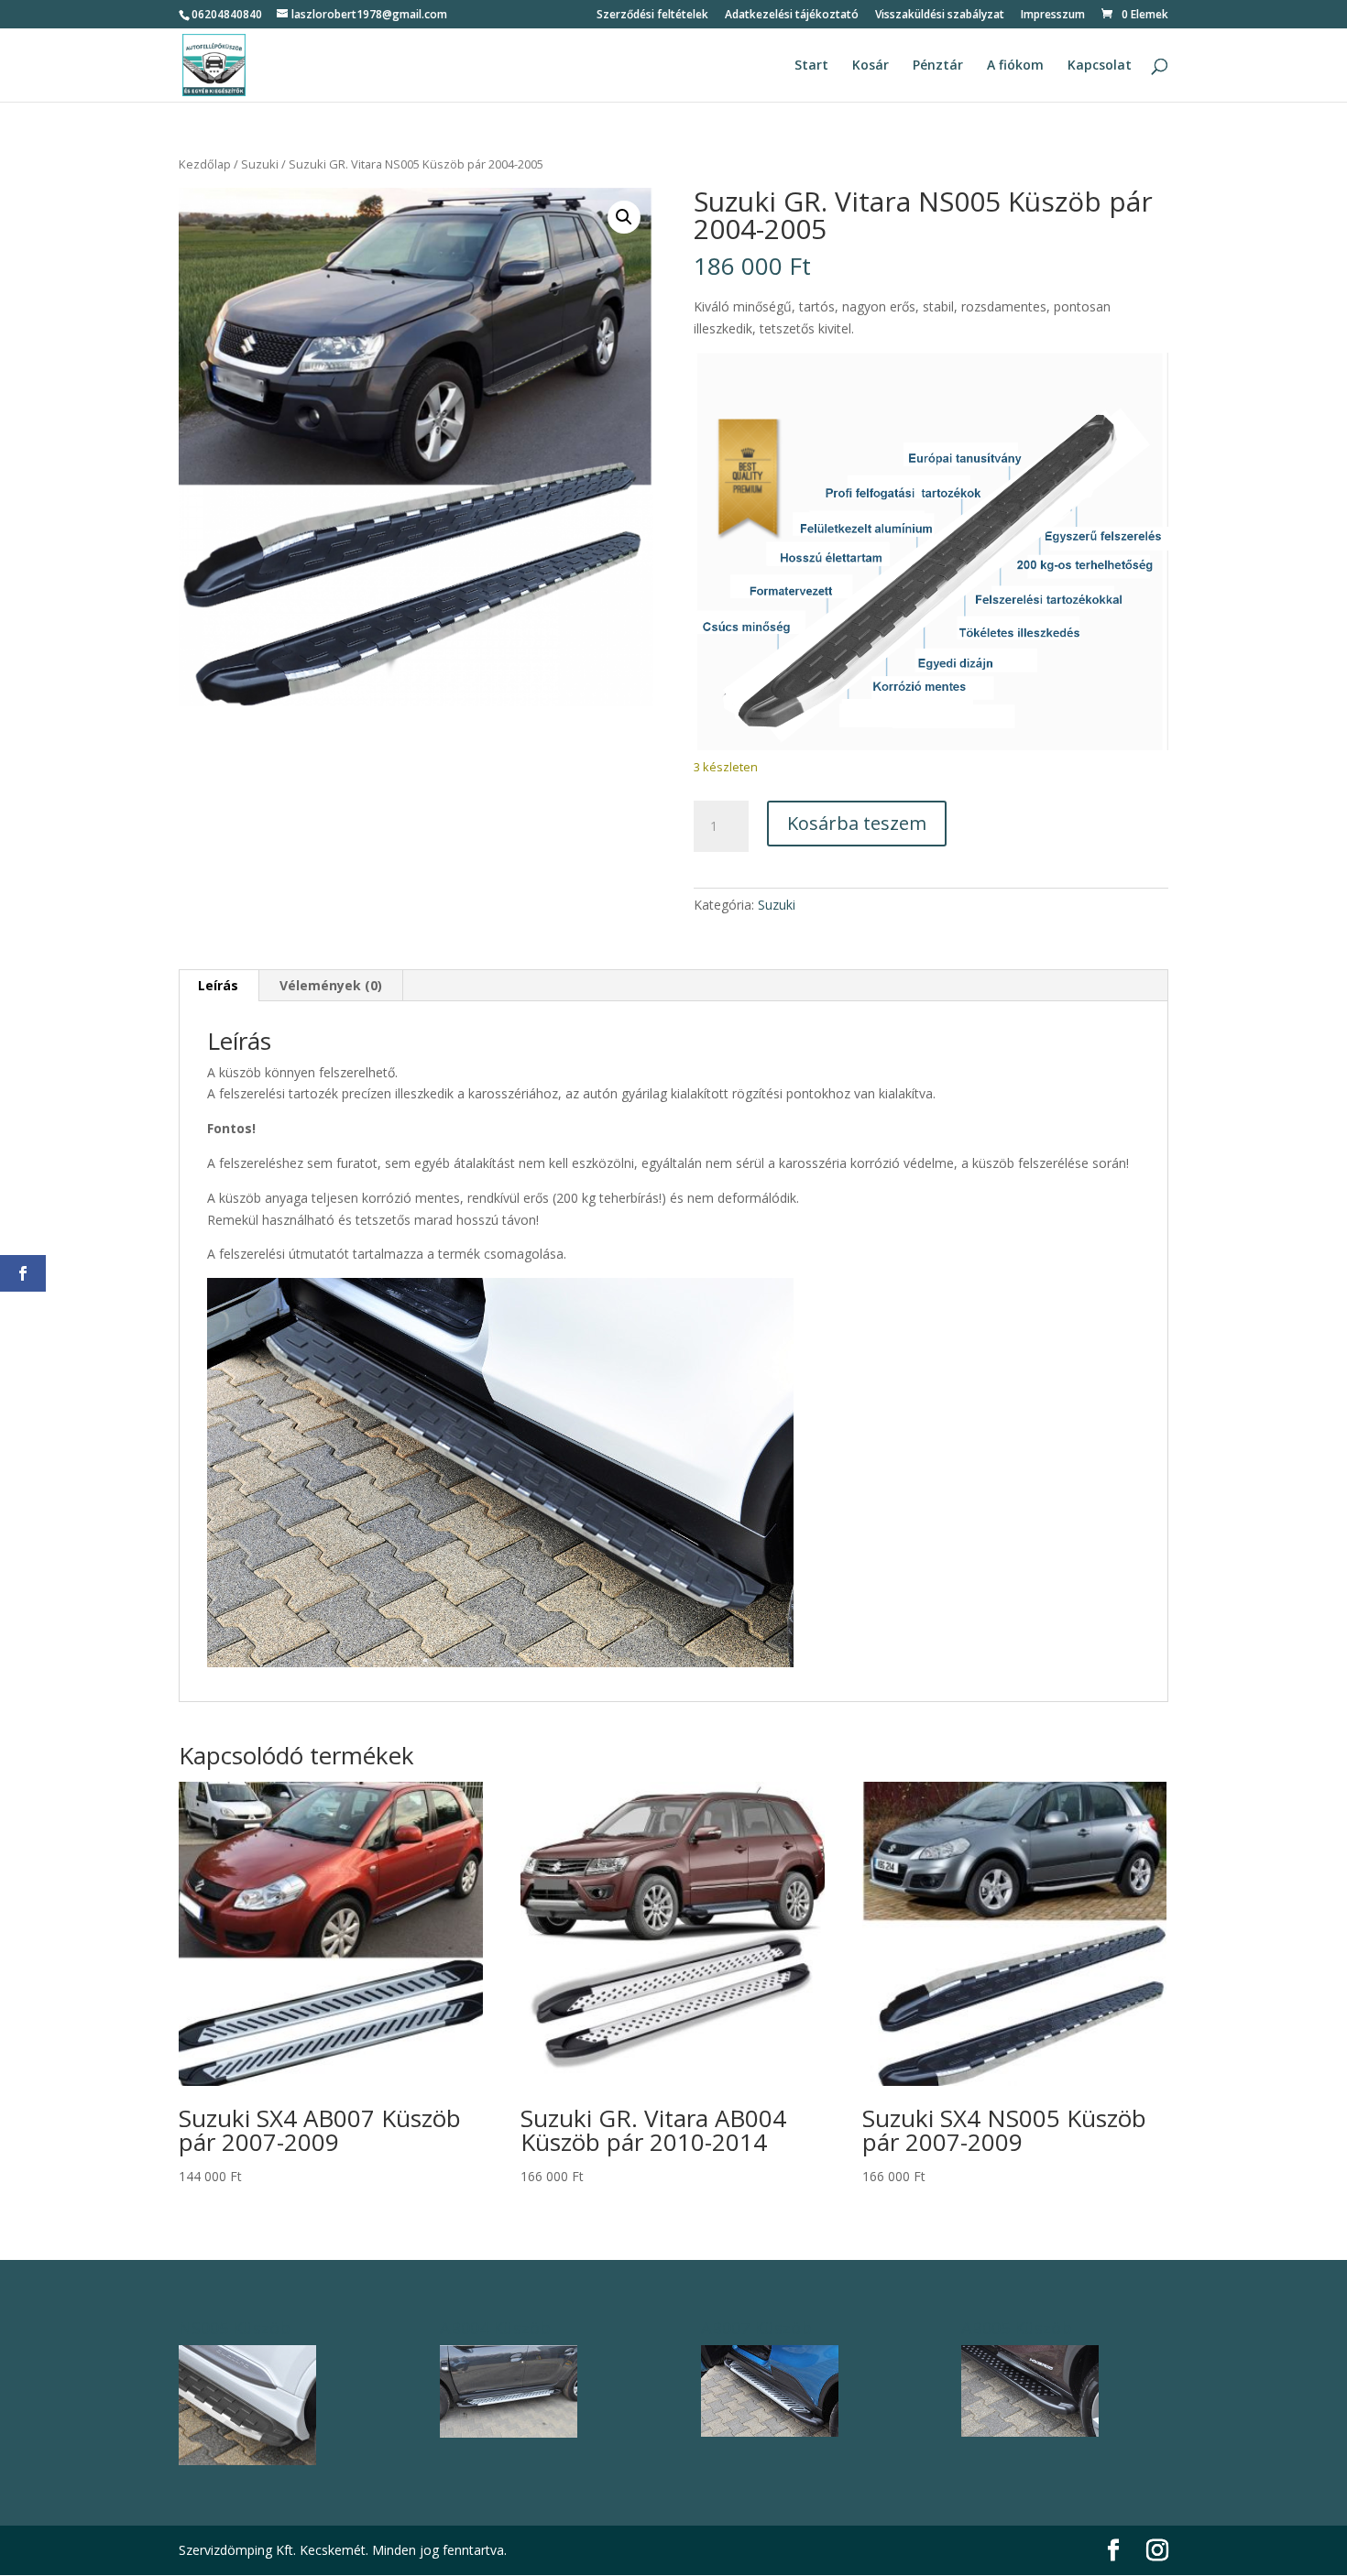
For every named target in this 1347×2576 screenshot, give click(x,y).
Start (811, 66)
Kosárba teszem (857, 823)
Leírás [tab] (218, 985)
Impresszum (1053, 16)
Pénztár (938, 66)
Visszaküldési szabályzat (940, 16)
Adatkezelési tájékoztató (792, 16)
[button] (624, 217)
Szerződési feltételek (652, 16)
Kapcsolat (1100, 66)
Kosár (871, 66)
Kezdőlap (205, 164)
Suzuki (260, 164)
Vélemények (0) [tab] (331, 985)
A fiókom (1015, 66)
